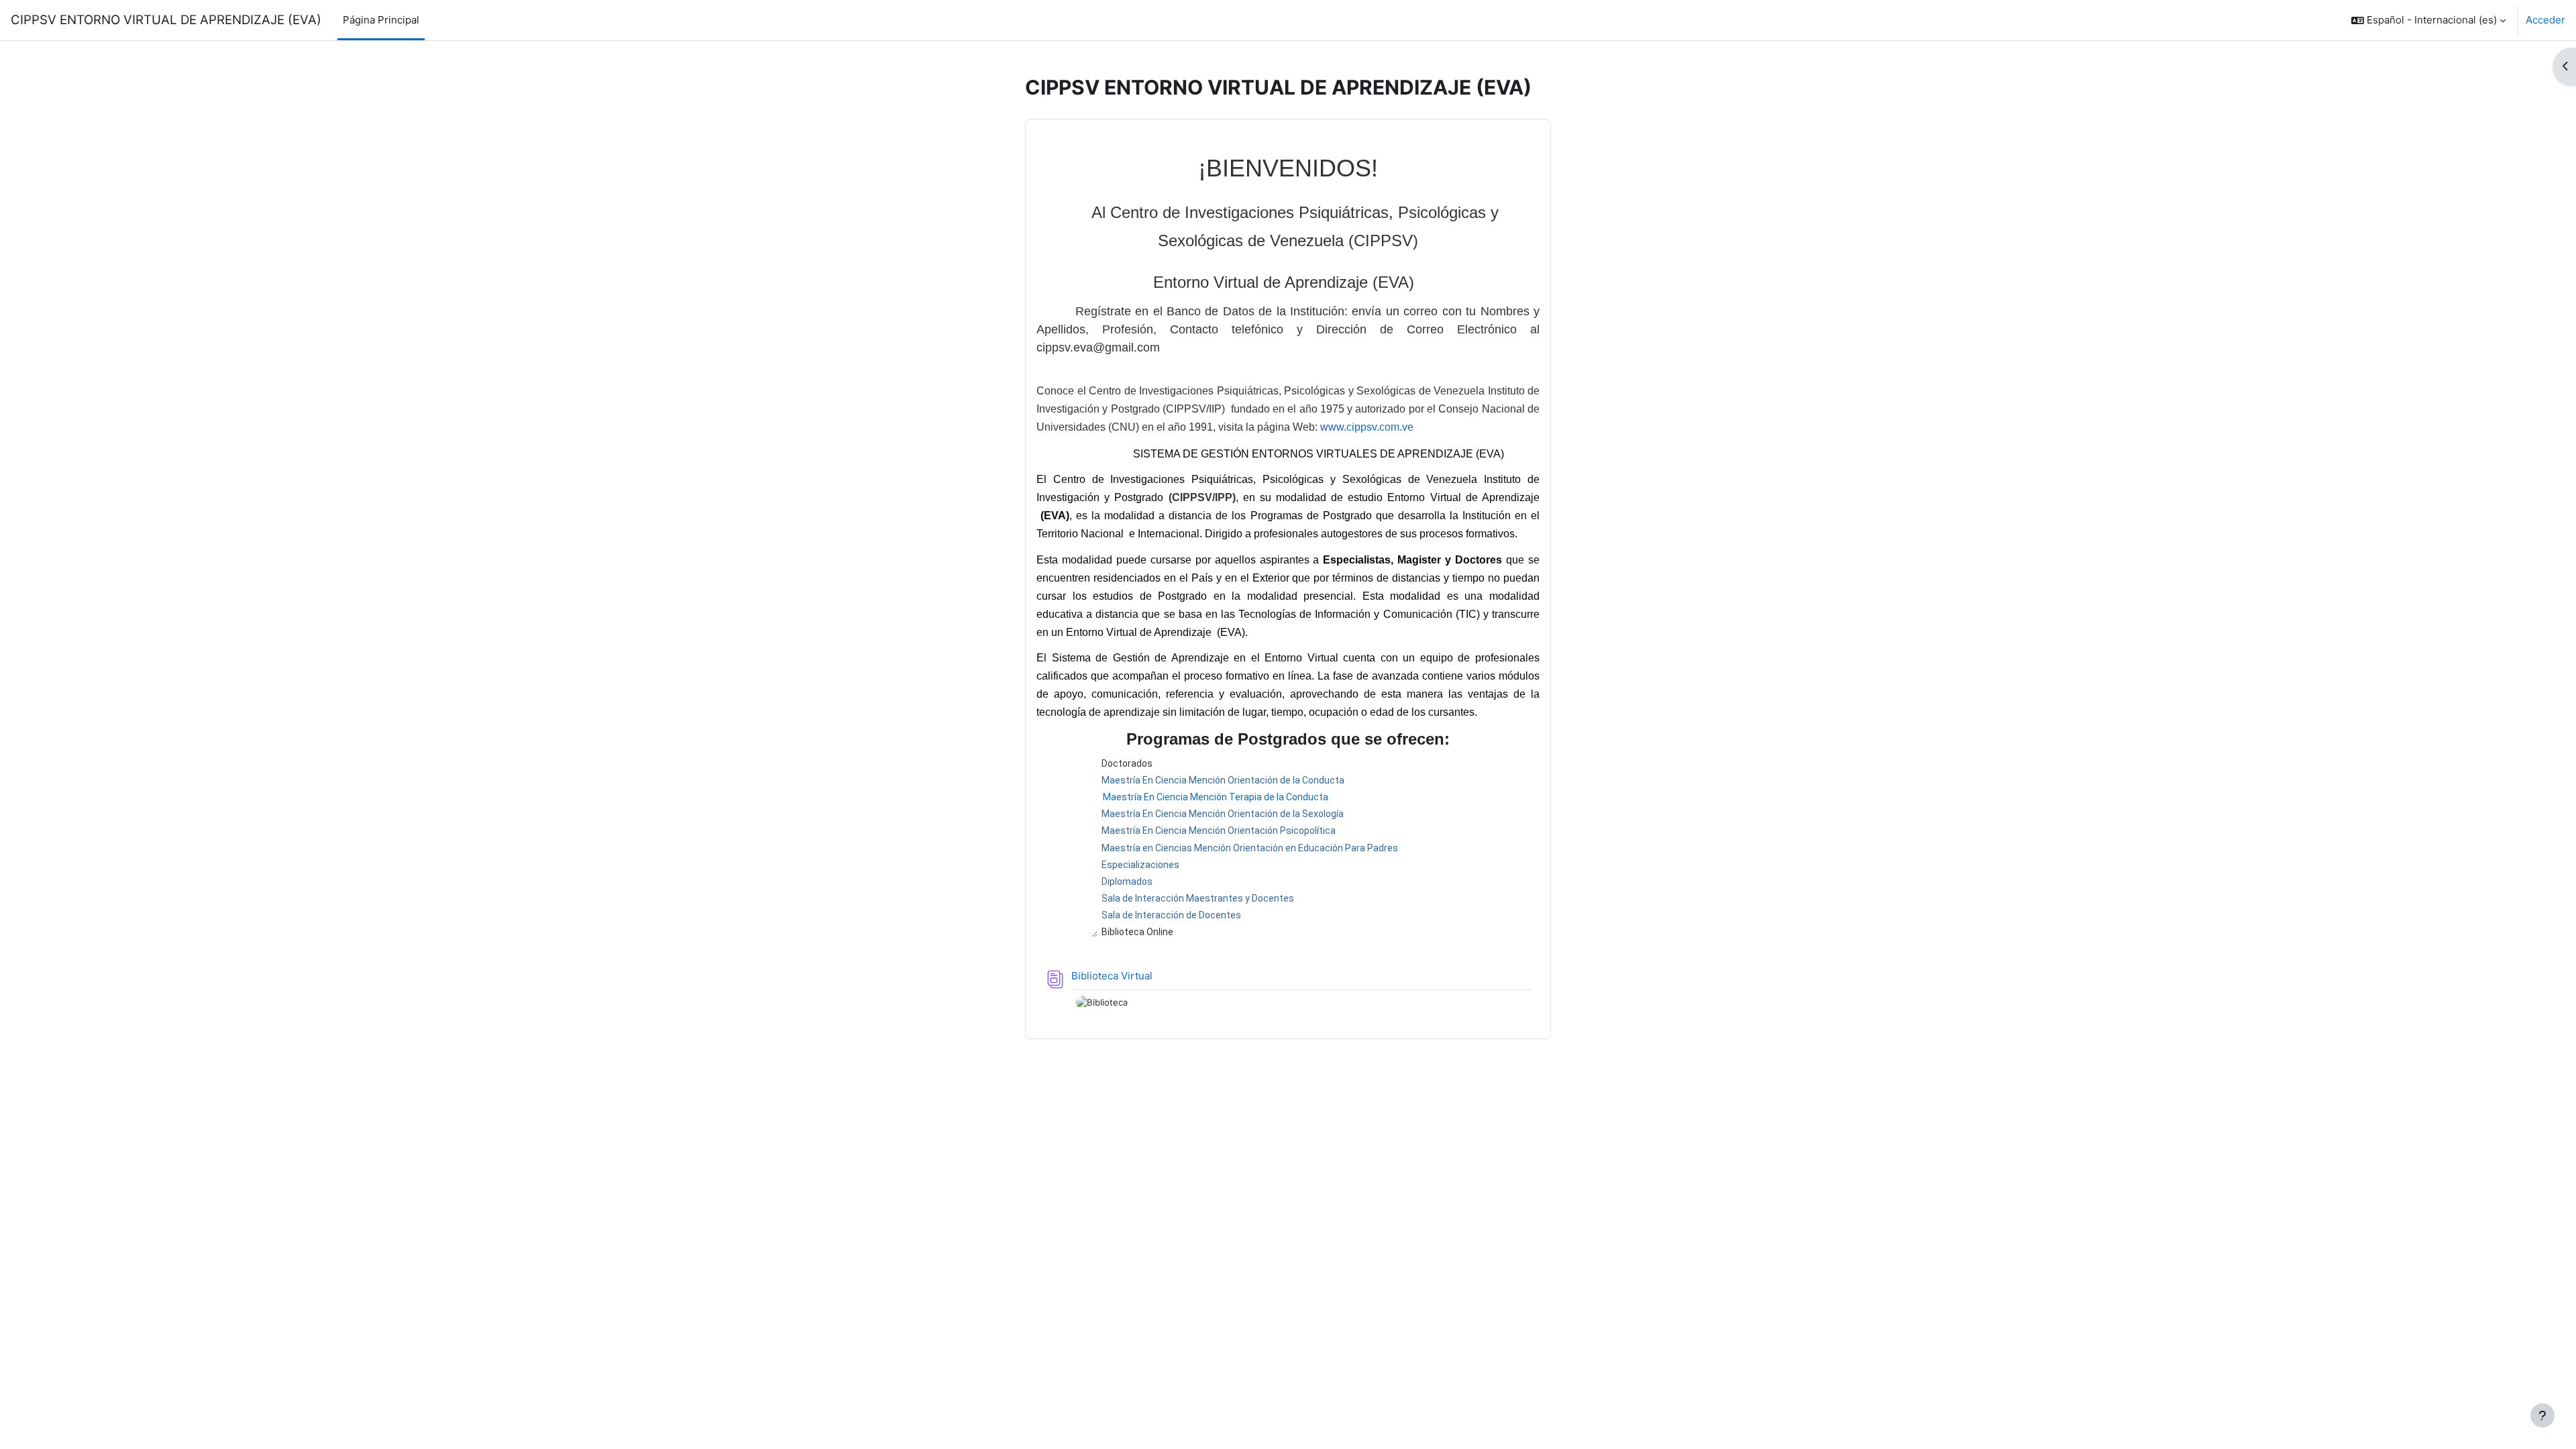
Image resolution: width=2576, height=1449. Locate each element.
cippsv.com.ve (1380, 427)
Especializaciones (1140, 865)
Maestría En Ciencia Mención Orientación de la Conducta (1223, 780)
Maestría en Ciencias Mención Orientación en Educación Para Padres (1250, 848)
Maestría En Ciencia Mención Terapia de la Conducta (1216, 797)
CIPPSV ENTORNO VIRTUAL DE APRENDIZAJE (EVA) (166, 20)
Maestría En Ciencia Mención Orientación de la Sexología (1223, 814)
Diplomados (1127, 881)
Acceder (2545, 20)
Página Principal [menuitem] (381, 20)
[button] (2428, 20)
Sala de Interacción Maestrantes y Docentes (1198, 898)
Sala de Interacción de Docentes (1171, 915)
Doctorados (1127, 763)
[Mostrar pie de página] (2542, 1415)
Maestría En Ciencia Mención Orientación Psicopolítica (1219, 830)
